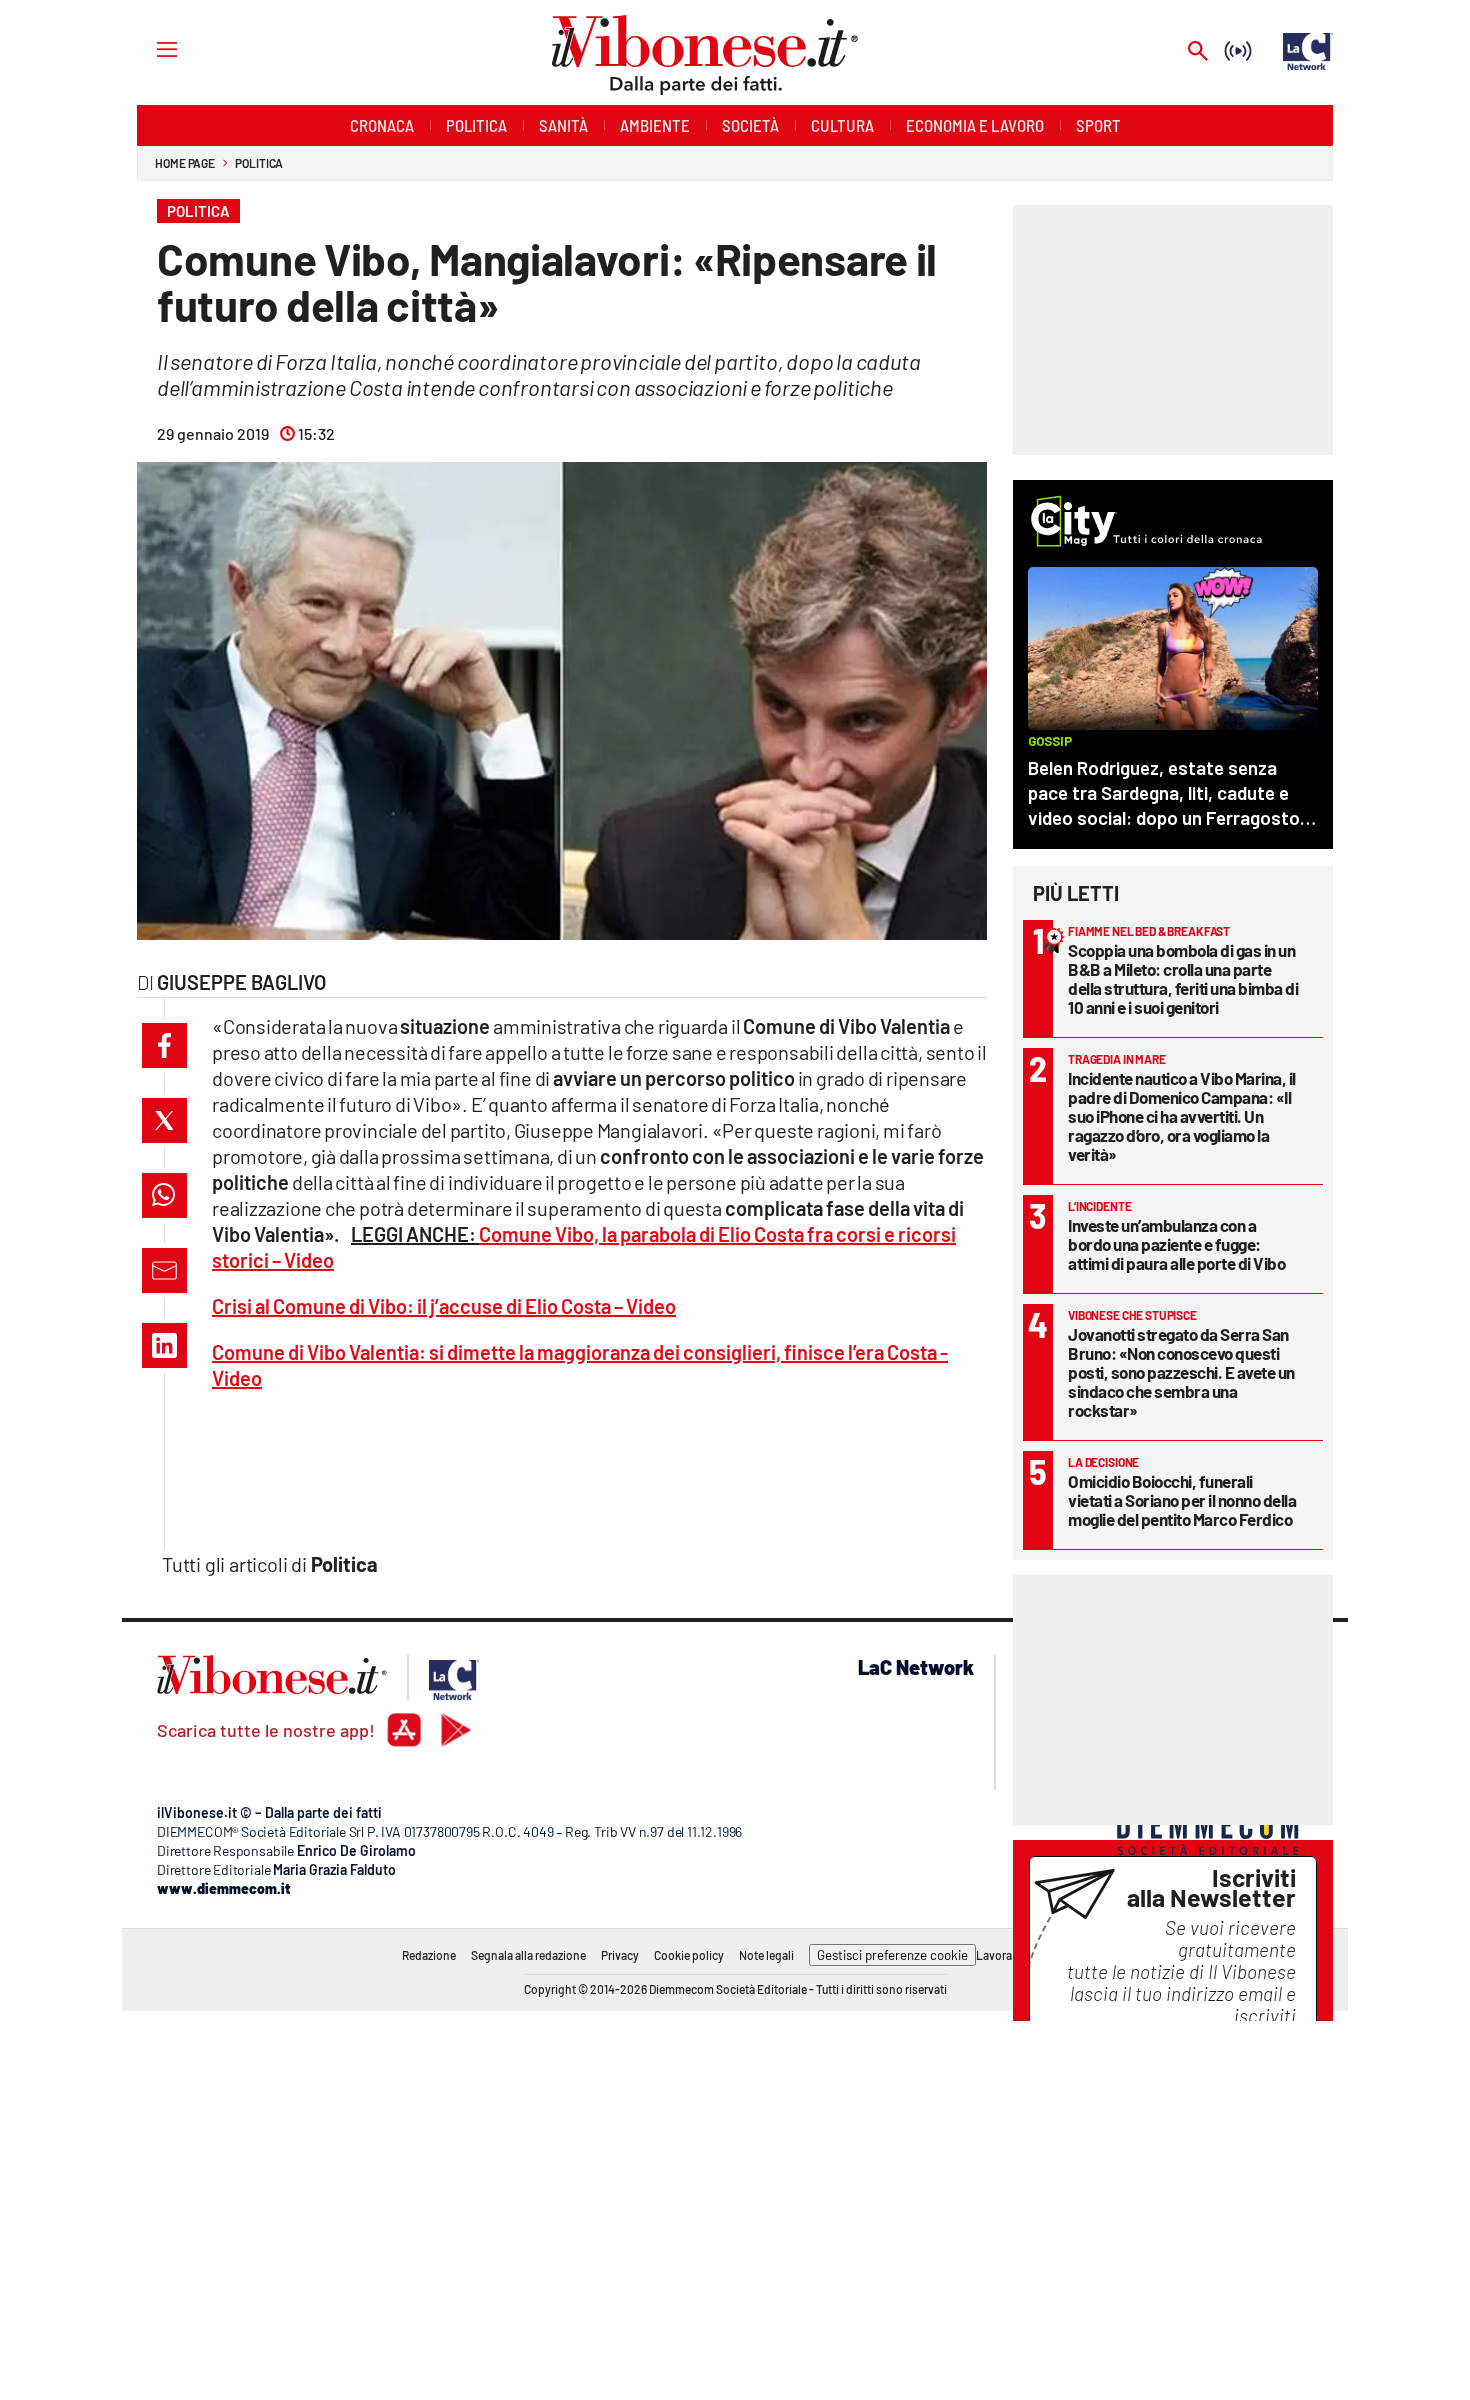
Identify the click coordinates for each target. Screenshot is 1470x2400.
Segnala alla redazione (528, 1955)
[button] (164, 1045)
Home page (185, 163)
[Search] (1198, 52)
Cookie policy (689, 1955)
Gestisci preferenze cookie (892, 1955)
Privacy (620, 1955)
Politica (259, 163)
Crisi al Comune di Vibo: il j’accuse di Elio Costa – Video (444, 1306)
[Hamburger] (148, 48)
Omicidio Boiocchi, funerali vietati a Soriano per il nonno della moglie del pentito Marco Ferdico (1182, 1500)
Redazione (429, 1955)
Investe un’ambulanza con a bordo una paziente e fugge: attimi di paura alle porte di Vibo (1176, 1244)
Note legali (766, 1955)
